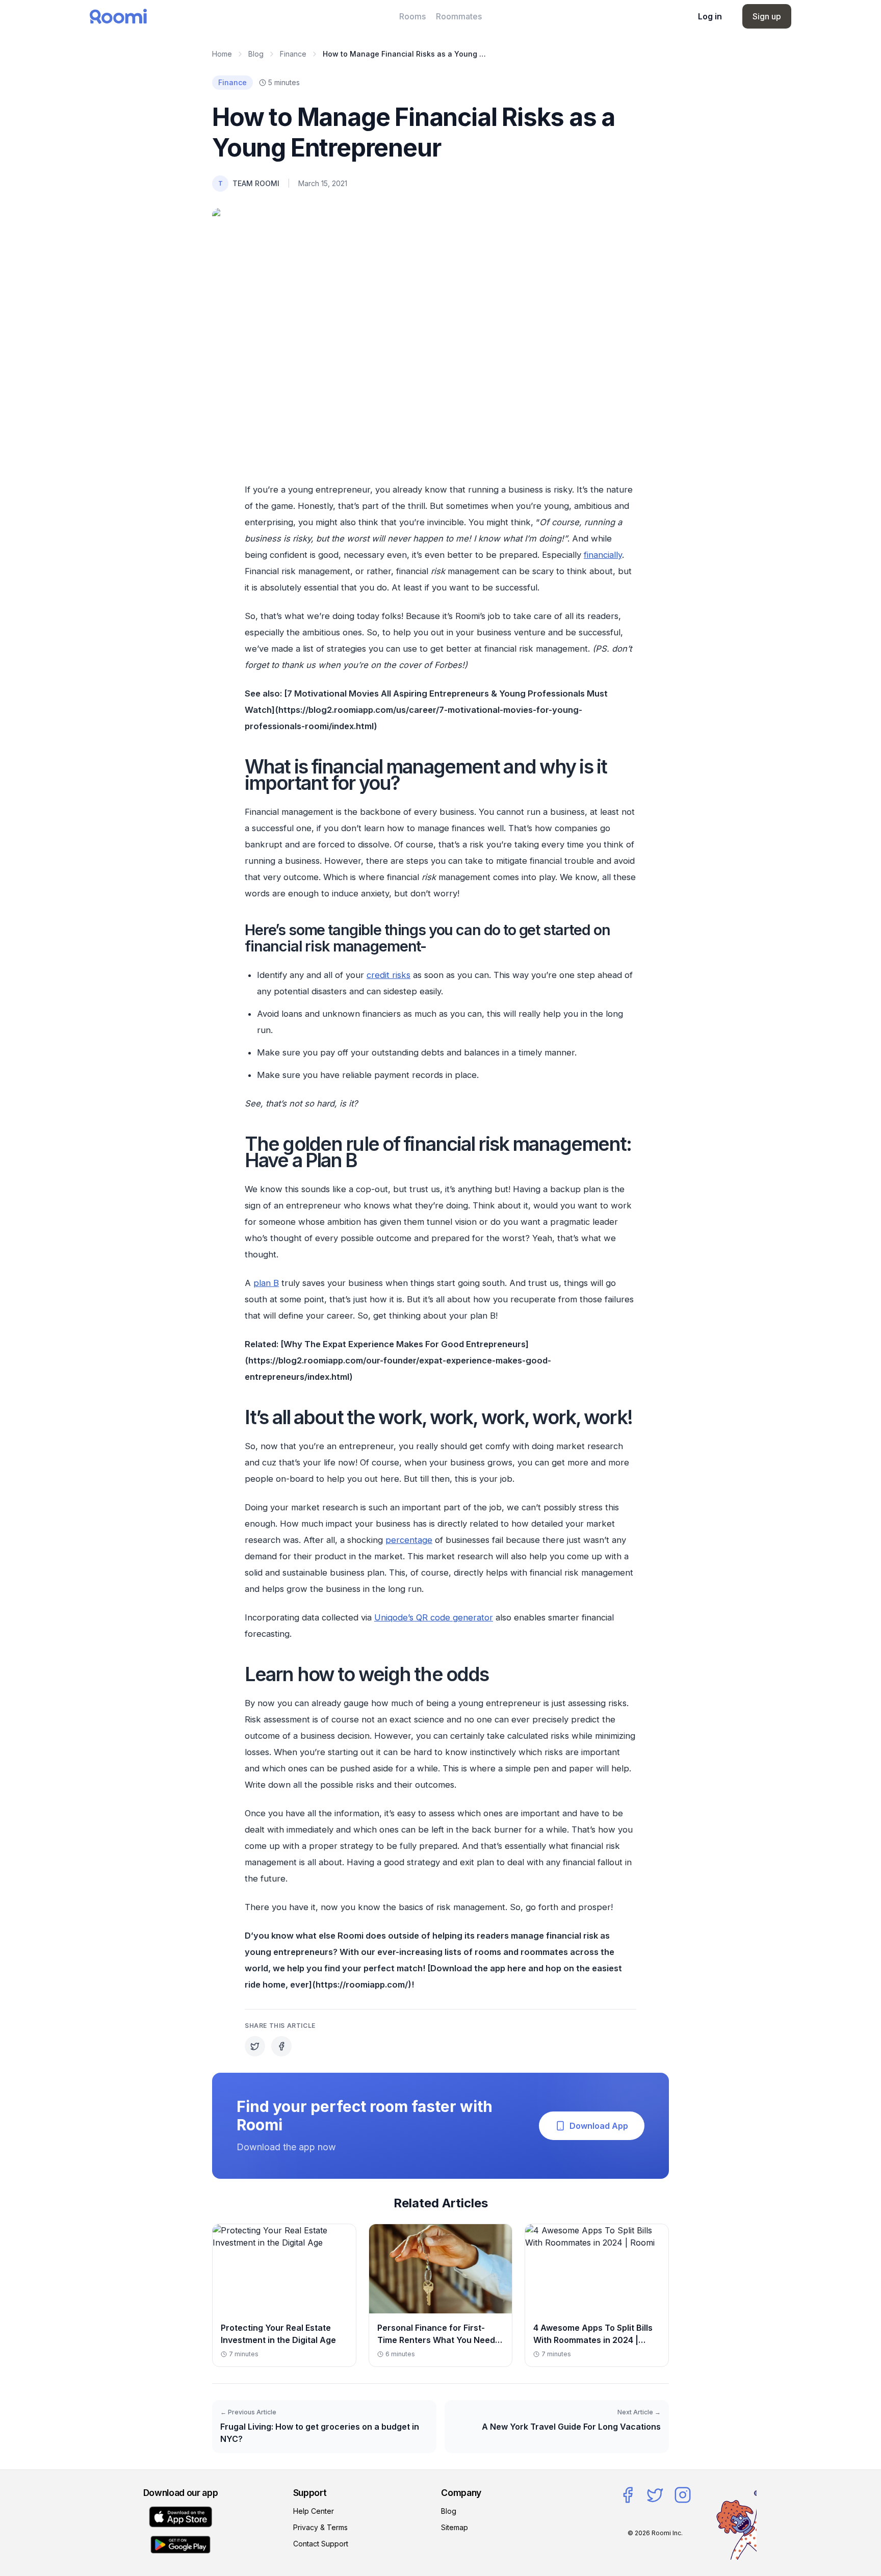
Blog (256, 54)
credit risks (388, 975)
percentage (409, 1540)
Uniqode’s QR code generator (434, 1617)
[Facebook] (628, 2495)
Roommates (459, 16)
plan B (266, 1283)
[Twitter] (655, 2495)
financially (603, 555)
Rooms (412, 16)
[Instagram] (683, 2495)
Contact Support (321, 2544)
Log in (710, 16)
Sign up (767, 16)
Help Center (314, 2511)
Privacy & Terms (320, 2527)
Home (222, 54)
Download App (599, 2126)
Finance (293, 54)
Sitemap (455, 2527)
